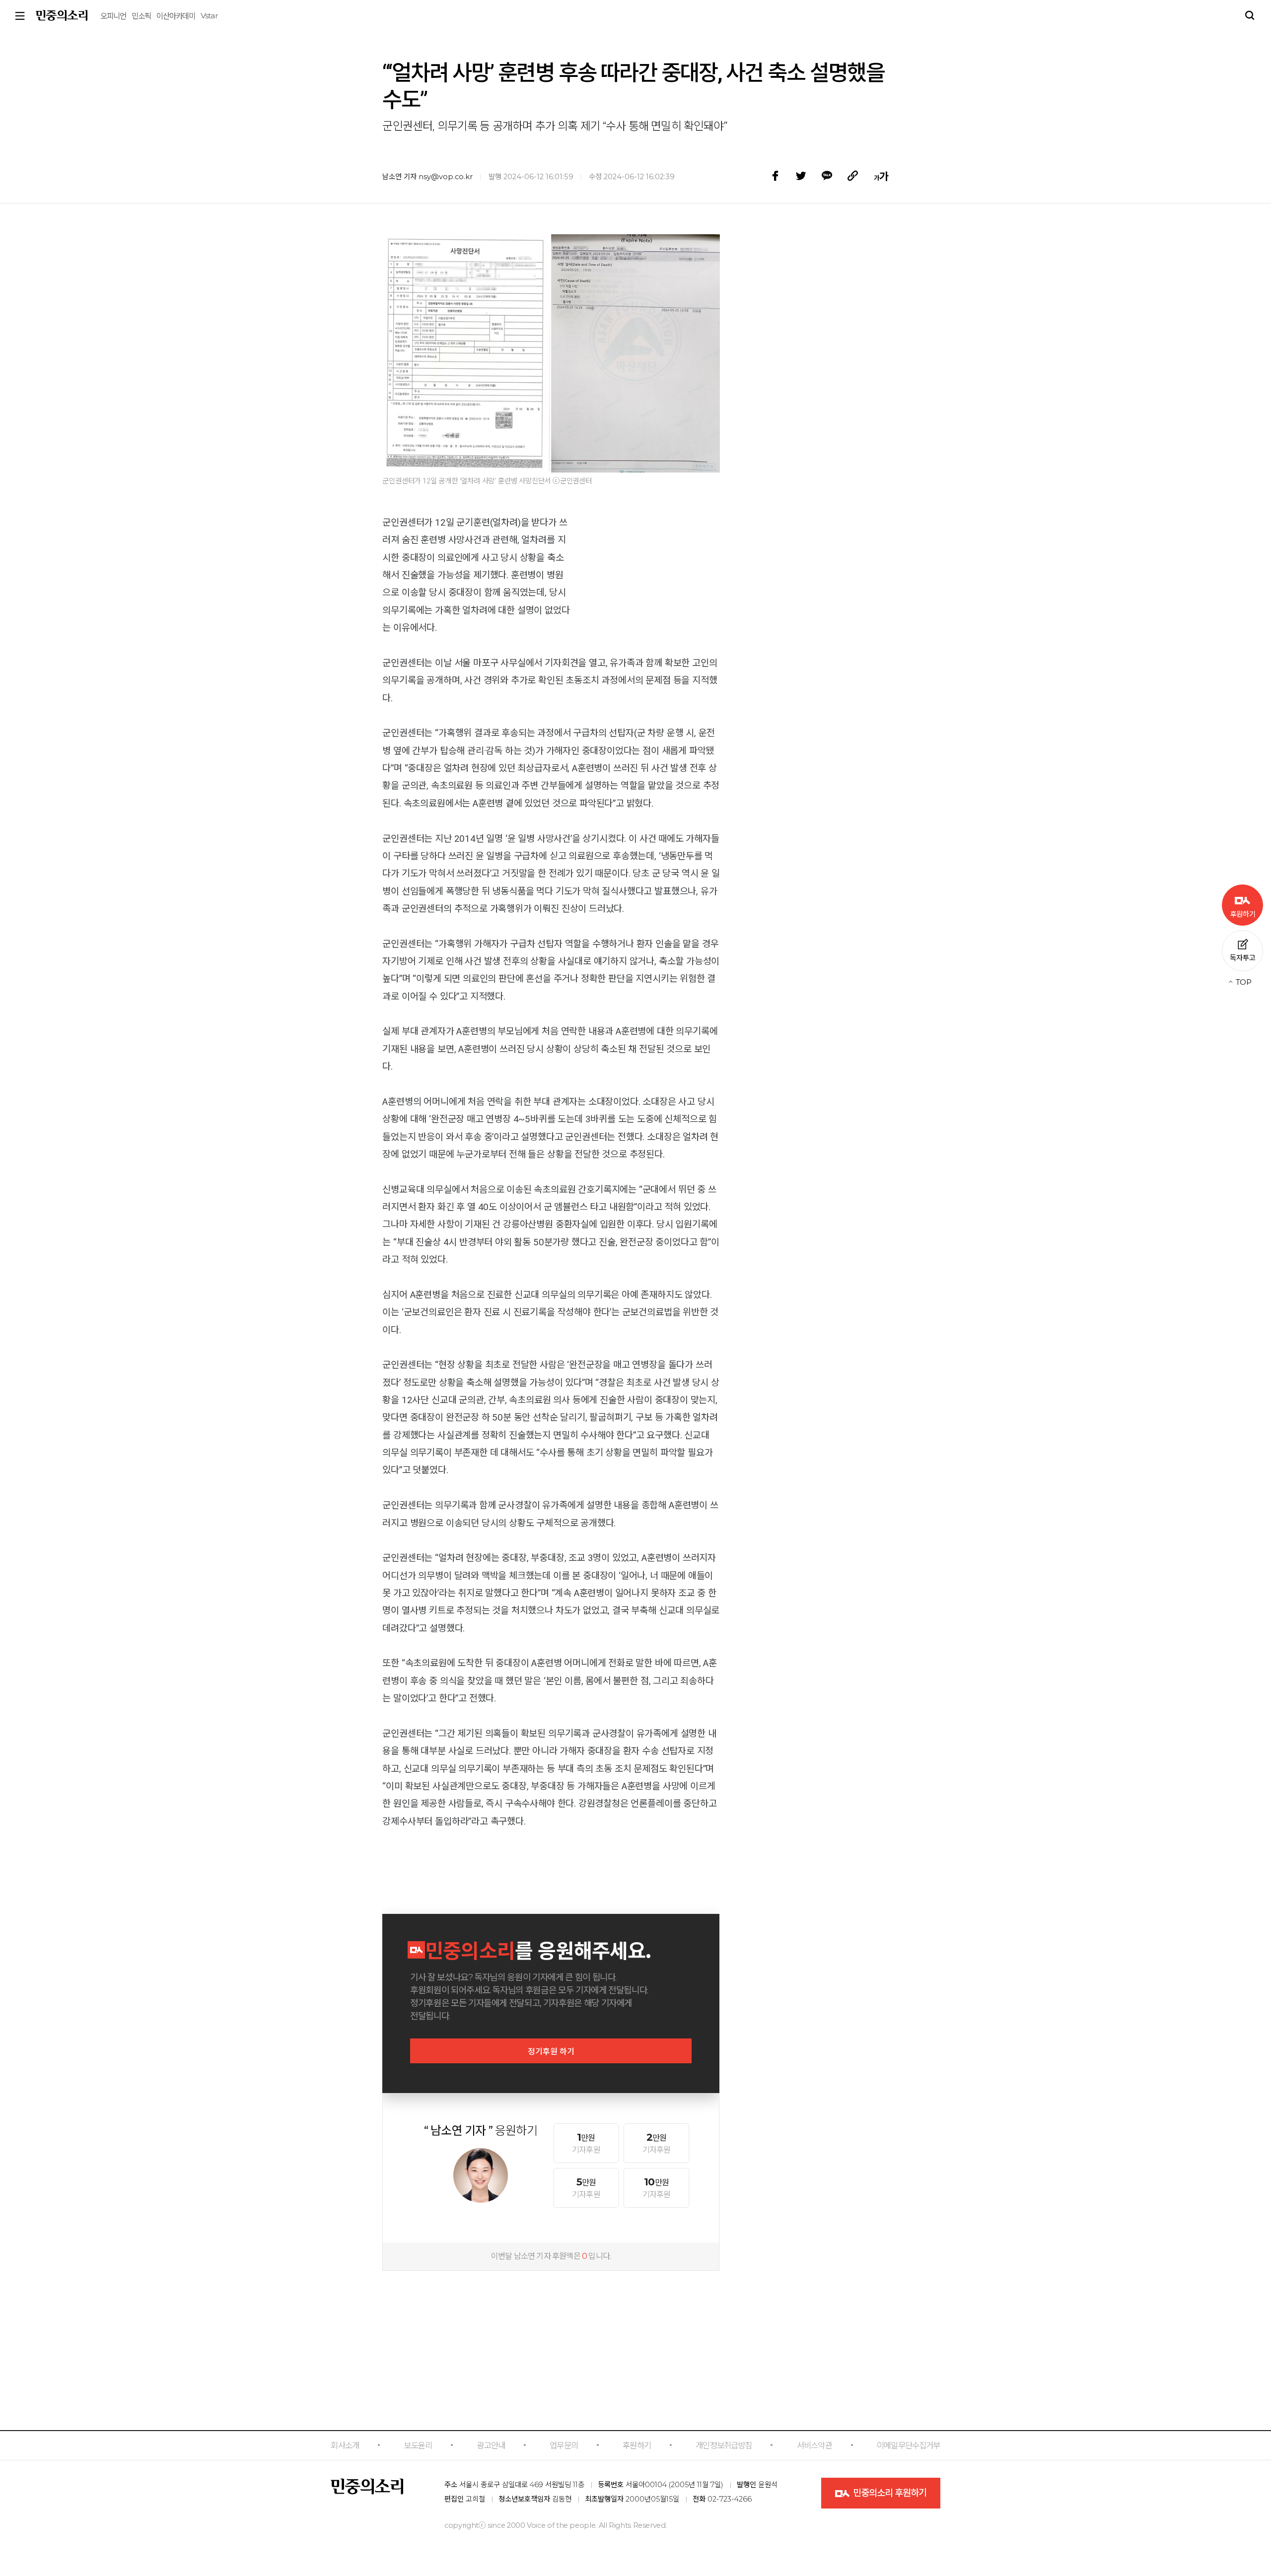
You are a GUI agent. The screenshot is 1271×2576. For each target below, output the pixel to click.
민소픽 (141, 16)
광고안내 (491, 2445)
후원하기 (637, 2445)
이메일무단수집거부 (909, 2445)
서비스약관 (814, 2445)
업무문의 (564, 2445)
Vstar (209, 16)
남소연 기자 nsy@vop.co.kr (427, 177)
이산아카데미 (176, 16)
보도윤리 (418, 2445)
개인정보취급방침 (724, 2445)
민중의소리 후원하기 (889, 2493)
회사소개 (345, 2445)
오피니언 (113, 16)
